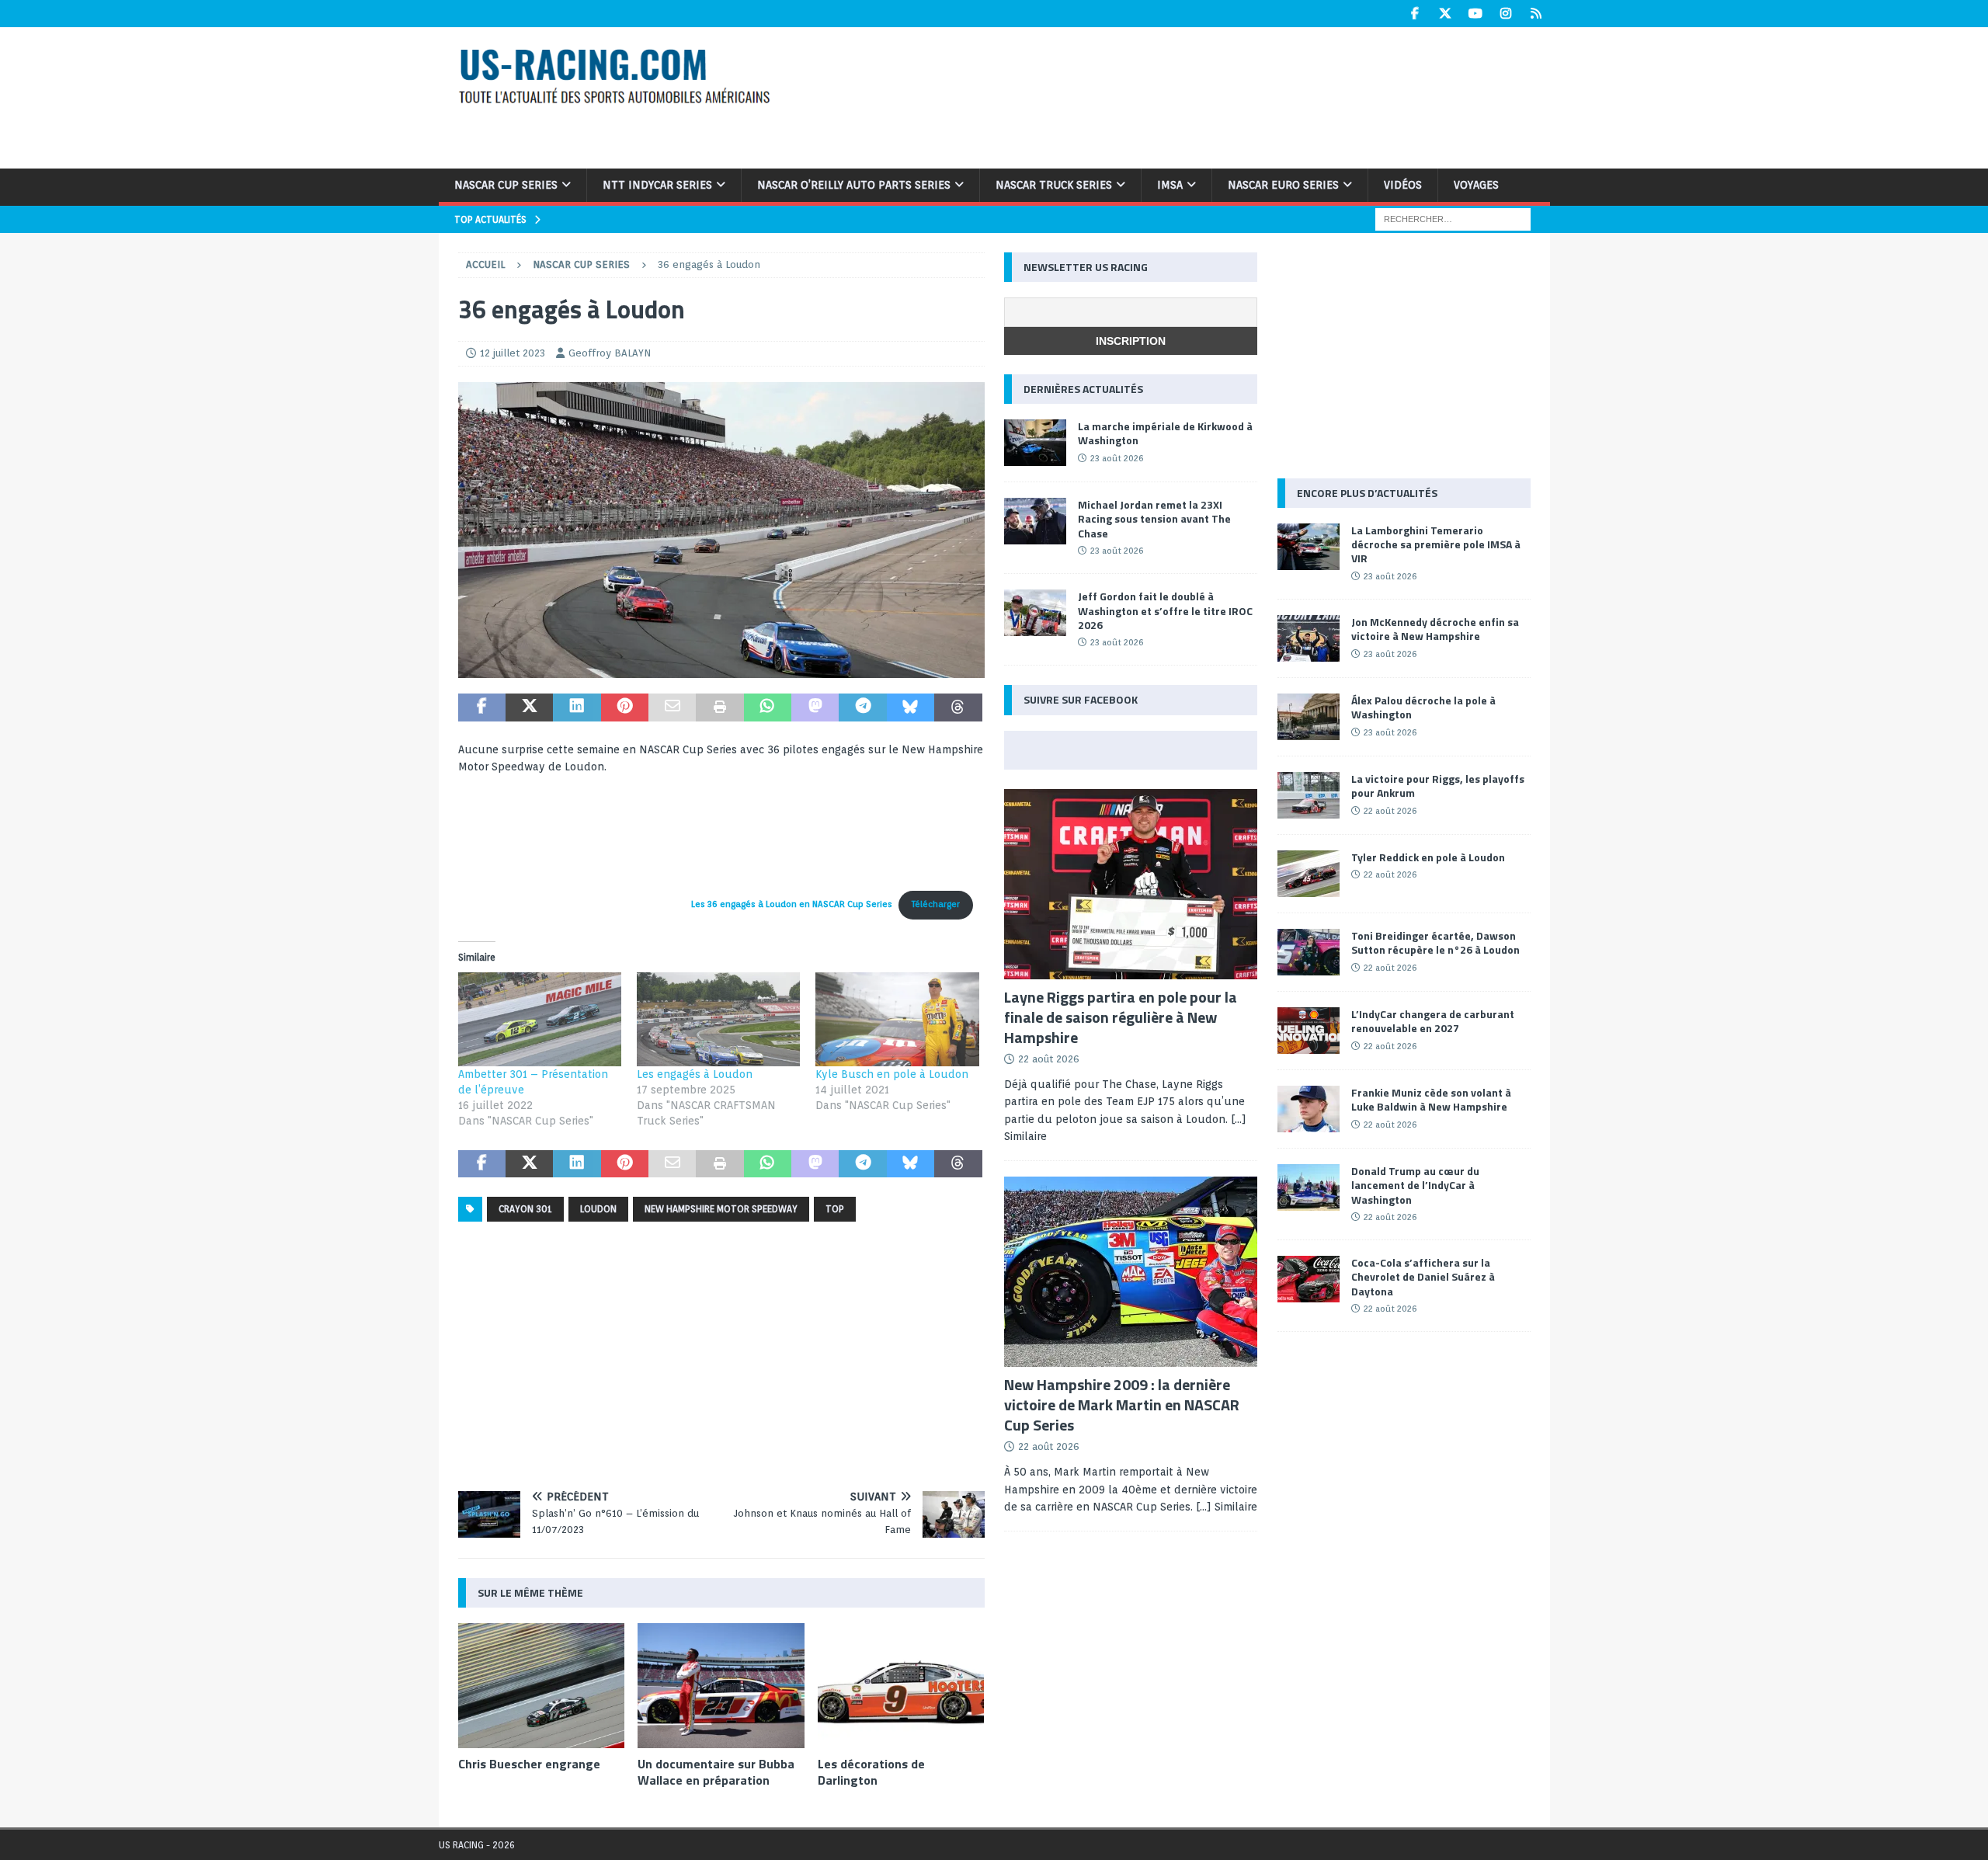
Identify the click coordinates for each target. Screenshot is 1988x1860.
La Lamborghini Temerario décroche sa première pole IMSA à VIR (1436, 544)
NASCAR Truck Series (1054, 185)
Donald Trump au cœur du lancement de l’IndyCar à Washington (1415, 1185)
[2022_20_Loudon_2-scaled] (721, 669)
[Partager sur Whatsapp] (768, 707)
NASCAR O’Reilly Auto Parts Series (854, 185)
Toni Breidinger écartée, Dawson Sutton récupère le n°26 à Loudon (1435, 942)
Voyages (1476, 185)
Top (835, 1209)
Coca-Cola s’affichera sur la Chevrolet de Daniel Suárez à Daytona (1423, 1276)
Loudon (598, 1209)
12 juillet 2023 (513, 353)
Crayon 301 (525, 1209)
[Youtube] (1476, 14)
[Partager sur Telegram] (862, 707)
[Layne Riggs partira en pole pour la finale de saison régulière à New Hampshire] (1131, 884)
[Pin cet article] (625, 707)
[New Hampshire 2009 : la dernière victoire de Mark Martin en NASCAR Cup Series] (1131, 1272)
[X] (1446, 14)
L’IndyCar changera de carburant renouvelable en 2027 (1433, 1021)
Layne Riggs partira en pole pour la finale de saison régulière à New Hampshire (1121, 1017)
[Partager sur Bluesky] (911, 707)
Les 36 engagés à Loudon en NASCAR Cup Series (792, 904)
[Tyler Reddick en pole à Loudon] (1309, 874)
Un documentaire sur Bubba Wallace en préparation (716, 1772)
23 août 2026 (1117, 458)
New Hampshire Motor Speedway (721, 1209)
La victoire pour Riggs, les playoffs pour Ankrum (1438, 786)
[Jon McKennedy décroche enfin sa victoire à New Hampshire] (1309, 638)
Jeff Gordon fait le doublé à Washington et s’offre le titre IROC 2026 (1165, 610)
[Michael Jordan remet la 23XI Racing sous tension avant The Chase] (1035, 521)
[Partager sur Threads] (958, 707)
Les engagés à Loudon (695, 1074)
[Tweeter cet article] (529, 707)
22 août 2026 (1049, 1059)
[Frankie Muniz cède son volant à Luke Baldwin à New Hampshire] (1309, 1109)
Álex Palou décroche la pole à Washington (1423, 707)
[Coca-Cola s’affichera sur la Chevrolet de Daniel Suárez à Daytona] (1309, 1279)
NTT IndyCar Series (657, 185)
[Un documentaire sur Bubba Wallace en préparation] (721, 1686)
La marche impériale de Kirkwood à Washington (1165, 433)
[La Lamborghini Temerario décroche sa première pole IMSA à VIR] (1309, 547)
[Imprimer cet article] (719, 707)
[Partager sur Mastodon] (815, 707)
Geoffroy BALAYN (610, 353)
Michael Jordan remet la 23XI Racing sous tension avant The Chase (1154, 518)
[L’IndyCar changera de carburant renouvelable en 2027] (1309, 1031)
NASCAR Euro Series (1283, 185)
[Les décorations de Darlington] (901, 1686)
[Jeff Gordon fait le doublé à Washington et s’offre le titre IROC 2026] (1035, 613)
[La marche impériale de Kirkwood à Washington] (1035, 443)
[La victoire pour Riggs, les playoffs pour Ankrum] (1309, 795)
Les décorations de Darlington (871, 1772)
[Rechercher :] (1453, 218)
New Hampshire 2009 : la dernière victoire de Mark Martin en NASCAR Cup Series (1122, 1405)
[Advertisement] (1194, 96)
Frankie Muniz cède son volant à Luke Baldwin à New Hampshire (1431, 1099)
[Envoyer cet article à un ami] (672, 707)
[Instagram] (1506, 14)
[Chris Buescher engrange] (542, 1686)
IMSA (1170, 185)
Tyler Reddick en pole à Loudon (1428, 857)
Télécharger (936, 904)
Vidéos (1403, 185)
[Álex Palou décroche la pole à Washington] (1309, 717)
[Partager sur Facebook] (482, 707)
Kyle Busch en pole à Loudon (892, 1074)
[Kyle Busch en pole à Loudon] (897, 1019)
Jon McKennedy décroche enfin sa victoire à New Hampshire (1435, 629)
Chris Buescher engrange (529, 1764)
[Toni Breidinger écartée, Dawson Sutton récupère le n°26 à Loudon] (1309, 952)
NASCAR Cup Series (506, 185)
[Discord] (1536, 14)
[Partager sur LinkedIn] (577, 707)
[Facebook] (1415, 14)
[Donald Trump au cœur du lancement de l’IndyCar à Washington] (1309, 1187)
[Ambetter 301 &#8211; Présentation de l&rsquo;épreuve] (540, 1019)
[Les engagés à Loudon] (718, 1019)
